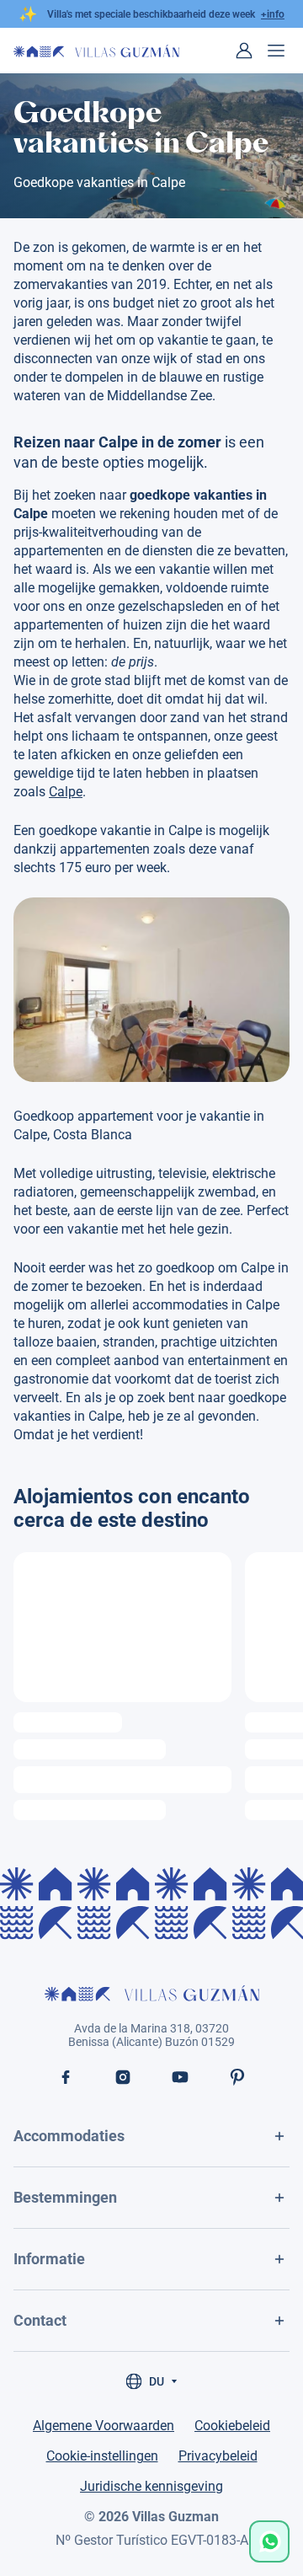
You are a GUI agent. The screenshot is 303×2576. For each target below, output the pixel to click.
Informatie (49, 2259)
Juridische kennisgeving (151, 2486)
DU (157, 2381)
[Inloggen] (244, 51)
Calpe (66, 792)
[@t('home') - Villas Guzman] (96, 51)
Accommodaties (69, 2136)
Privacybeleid (218, 2456)
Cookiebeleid (232, 2426)
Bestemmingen (65, 2197)
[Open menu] (276, 51)
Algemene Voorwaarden (104, 2426)
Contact (40, 2320)
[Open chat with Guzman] (269, 2541)
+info (273, 14)
